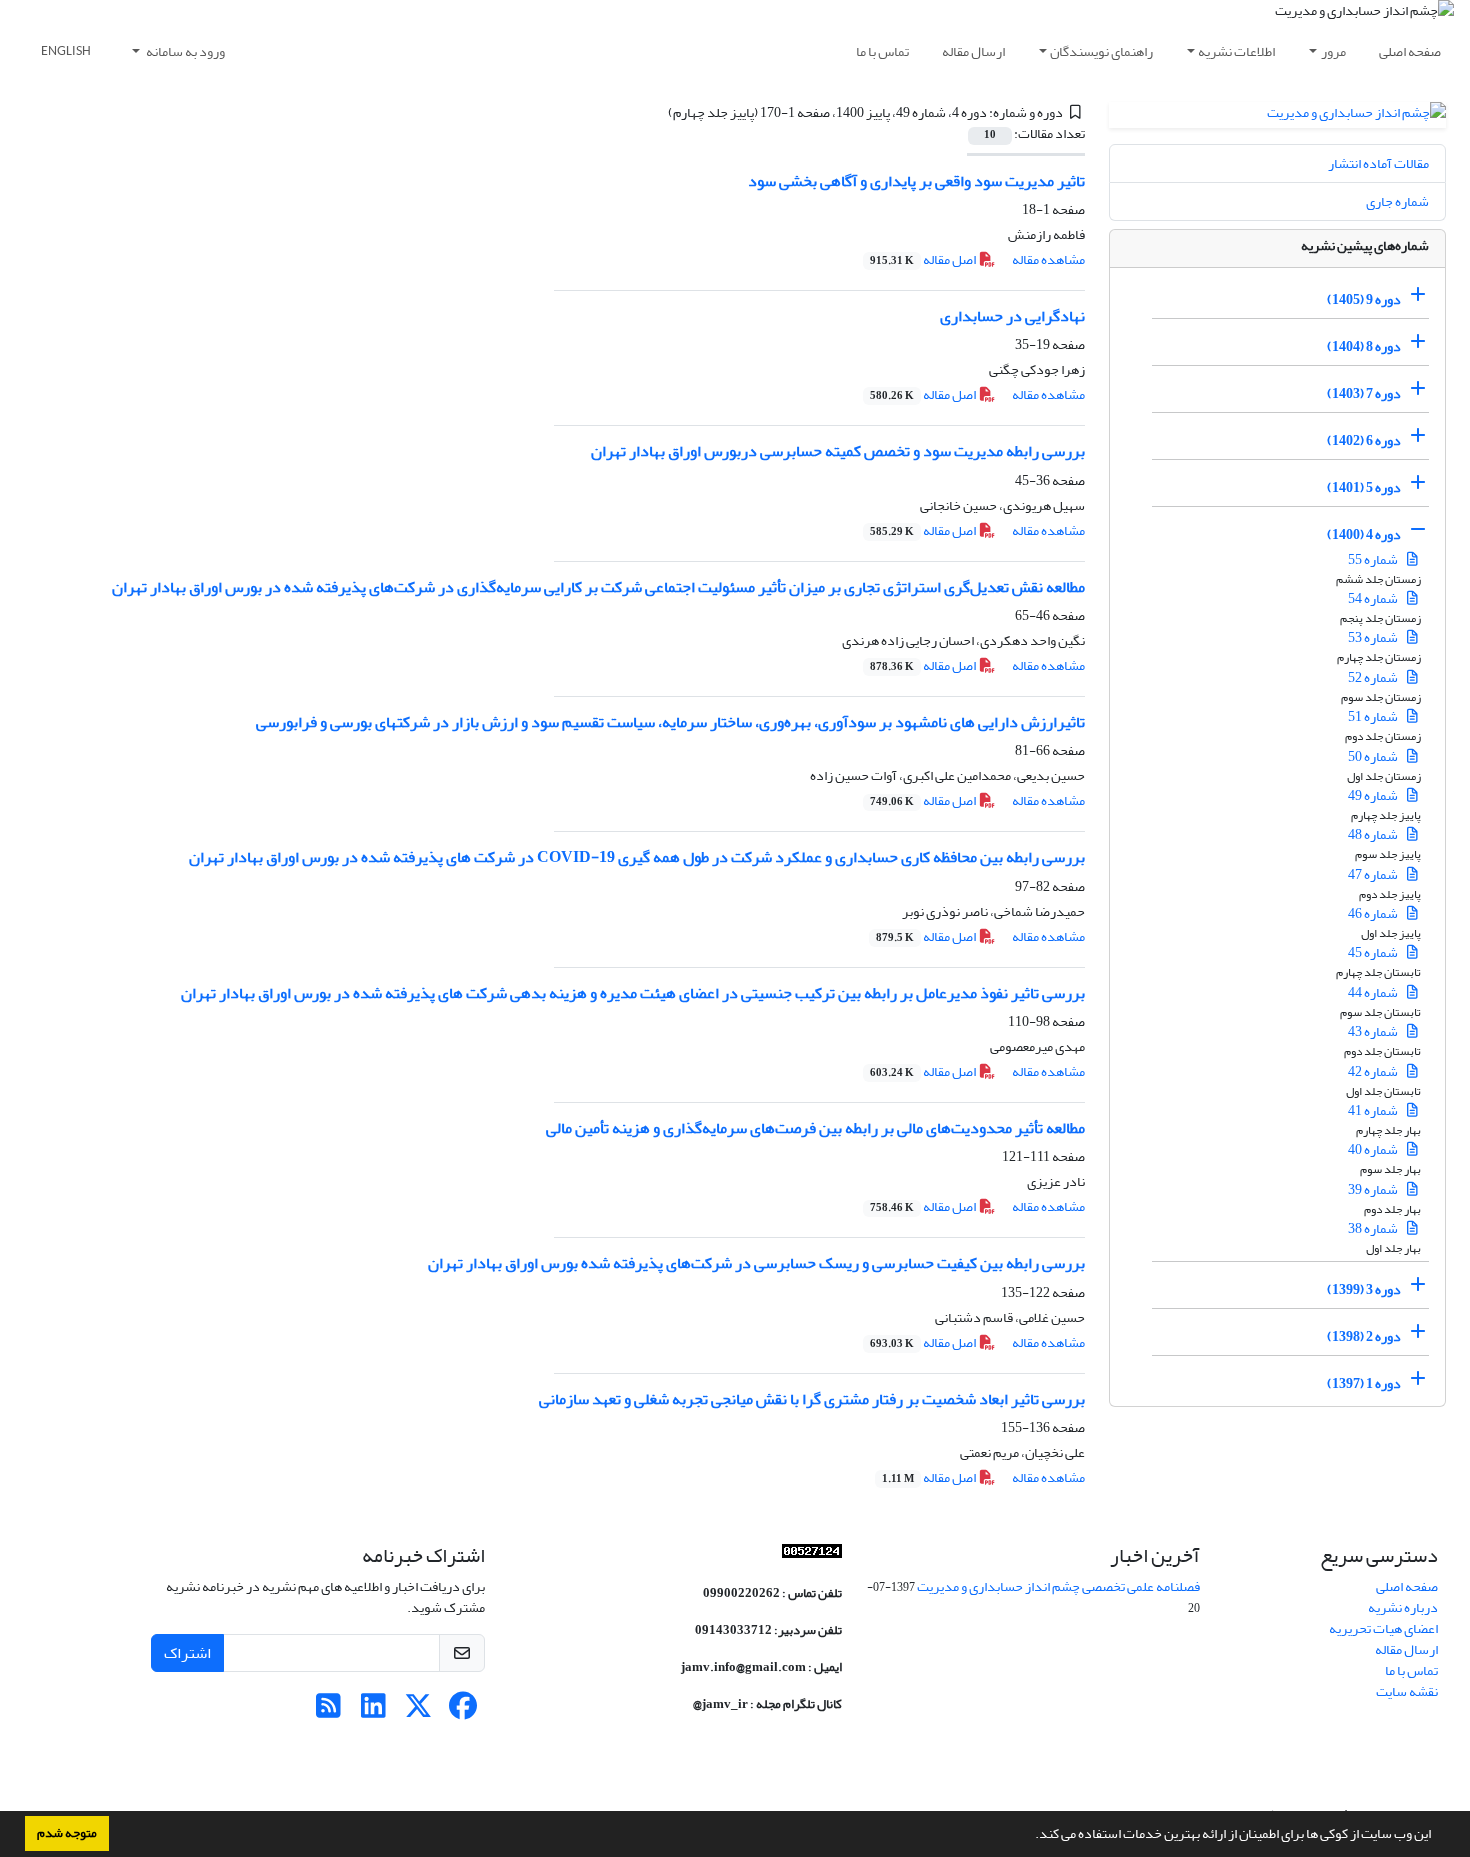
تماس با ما (882, 51)
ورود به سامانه (184, 51)
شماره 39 (1374, 1189)
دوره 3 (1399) (1364, 1289)
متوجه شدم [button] (67, 1833)
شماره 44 (1374, 992)
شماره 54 (1374, 598)
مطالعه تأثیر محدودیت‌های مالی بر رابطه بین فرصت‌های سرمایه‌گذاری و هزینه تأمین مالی (815, 1128)
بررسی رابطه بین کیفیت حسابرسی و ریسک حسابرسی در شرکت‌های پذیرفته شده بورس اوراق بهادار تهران (756, 1263)
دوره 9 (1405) (1364, 299)
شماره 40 (1374, 1149)
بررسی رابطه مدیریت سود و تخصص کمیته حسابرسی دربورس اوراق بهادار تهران (838, 451)
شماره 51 (1374, 716)
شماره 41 (1374, 1110)
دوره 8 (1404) (1364, 346)
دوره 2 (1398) (1364, 1336)
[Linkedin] (373, 1711)
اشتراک (187, 1653)
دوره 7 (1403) (1364, 393)
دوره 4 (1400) (1364, 534)
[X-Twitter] (418, 1711)
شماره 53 (1374, 637)
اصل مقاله (924, 259)
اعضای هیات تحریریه (1383, 1628)
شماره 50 (1374, 756)
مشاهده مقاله (1048, 259)
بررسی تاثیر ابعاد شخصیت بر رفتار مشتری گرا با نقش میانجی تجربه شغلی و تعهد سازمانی (812, 1399)
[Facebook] (463, 1711)
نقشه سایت (1407, 1691)
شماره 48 (1374, 834)
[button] (1030, 1836)
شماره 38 (1374, 1228)
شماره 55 (1374, 559)
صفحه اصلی (1410, 51)
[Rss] (328, 1711)
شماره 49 (1374, 795)
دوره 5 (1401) (1364, 487)
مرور (1333, 51)
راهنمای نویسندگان (1101, 51)
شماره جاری (1397, 201)
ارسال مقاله (973, 51)
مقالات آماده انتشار (1378, 163)
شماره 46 (1374, 913)
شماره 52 (1374, 677)
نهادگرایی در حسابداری (1012, 316)
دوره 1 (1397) (1364, 1383)
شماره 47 (1374, 874)
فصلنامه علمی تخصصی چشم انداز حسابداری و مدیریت (1058, 1586)
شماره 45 (1374, 952)
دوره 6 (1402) (1364, 440)
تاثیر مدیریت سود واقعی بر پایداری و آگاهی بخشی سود (916, 181)
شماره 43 (1374, 1031)
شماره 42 (1374, 1071)
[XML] (657, 112)
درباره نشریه (1403, 1607)
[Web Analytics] (812, 1555)
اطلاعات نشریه (1236, 51)
